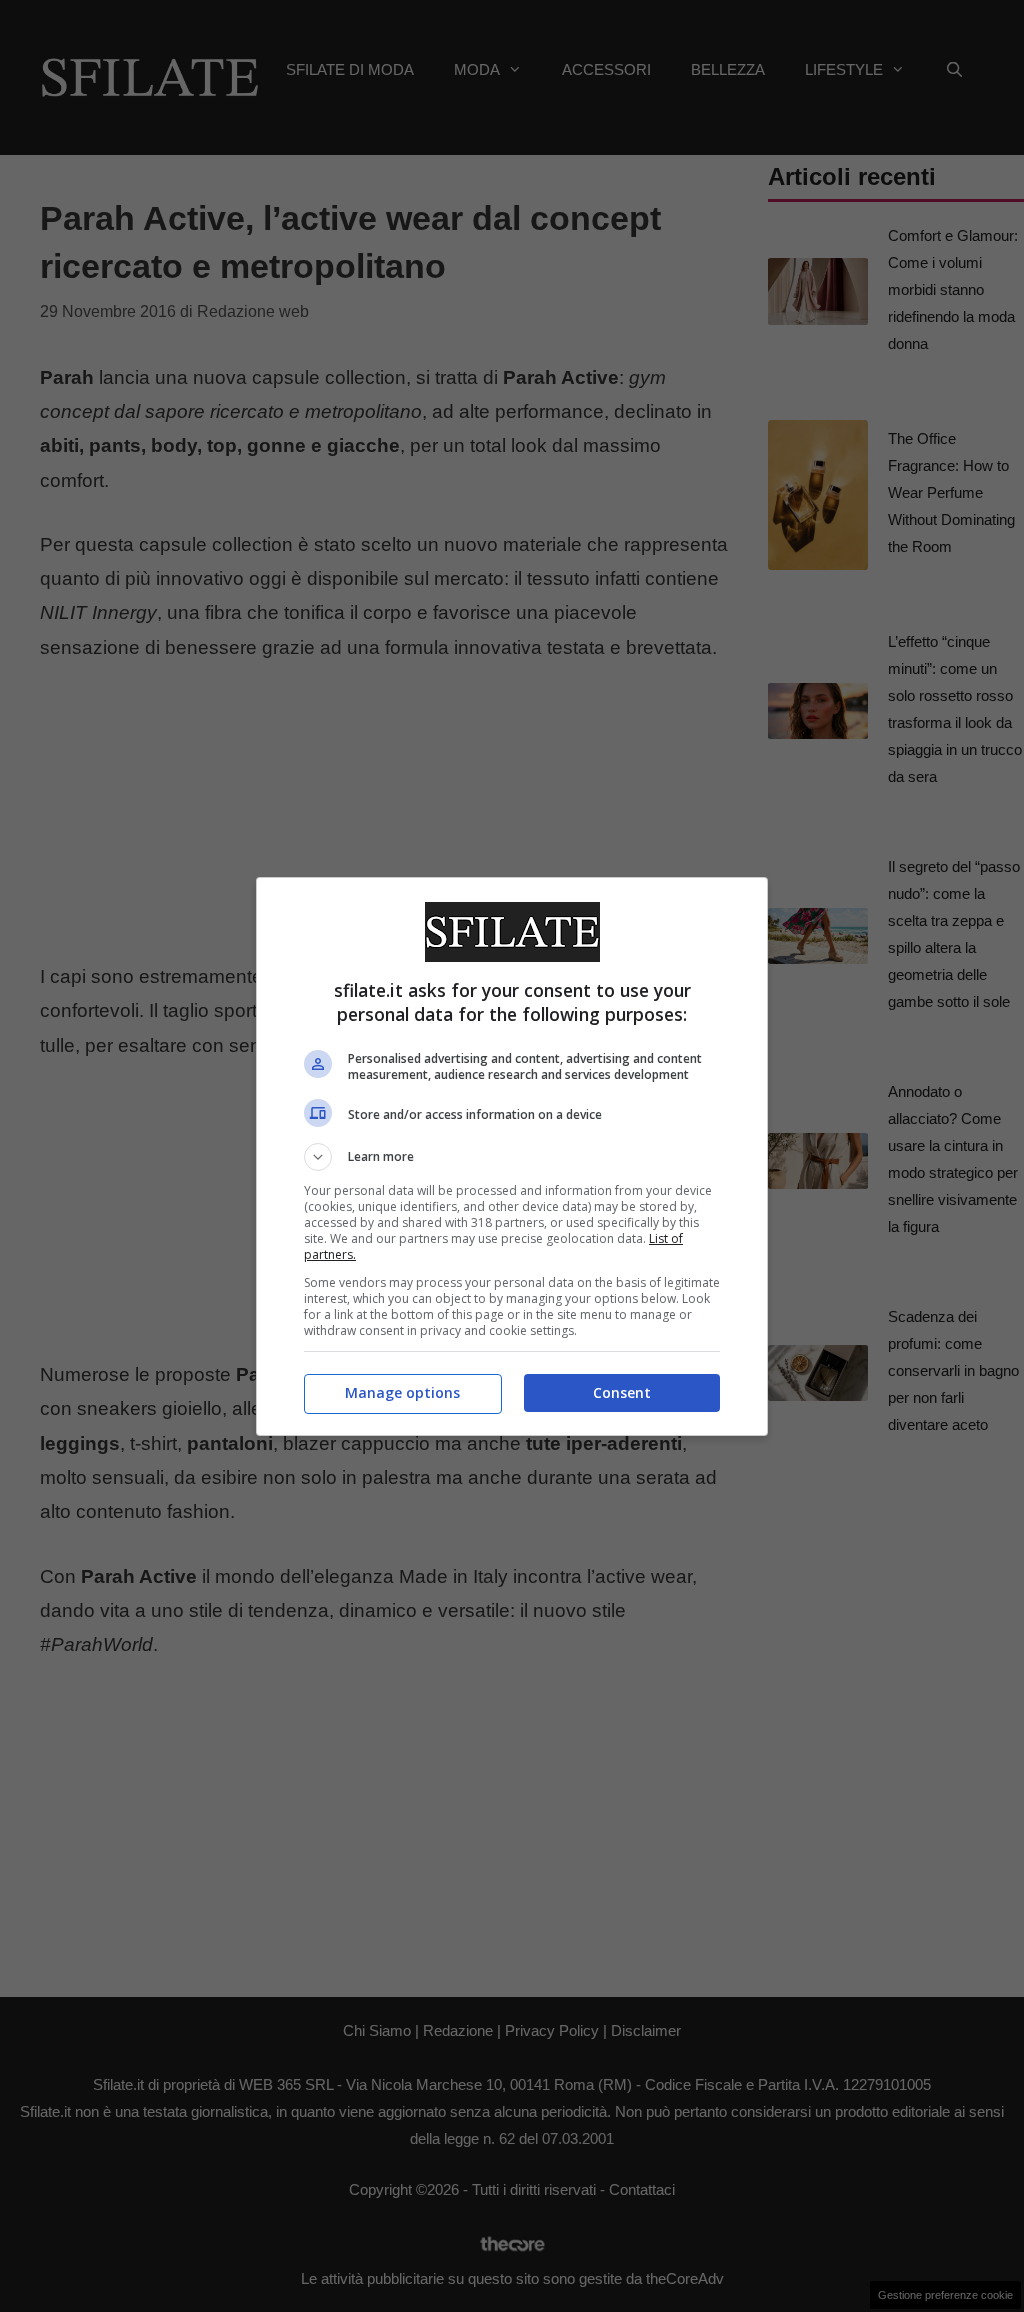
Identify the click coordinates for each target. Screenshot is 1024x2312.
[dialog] (512, 1156)
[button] (512, 1157)
